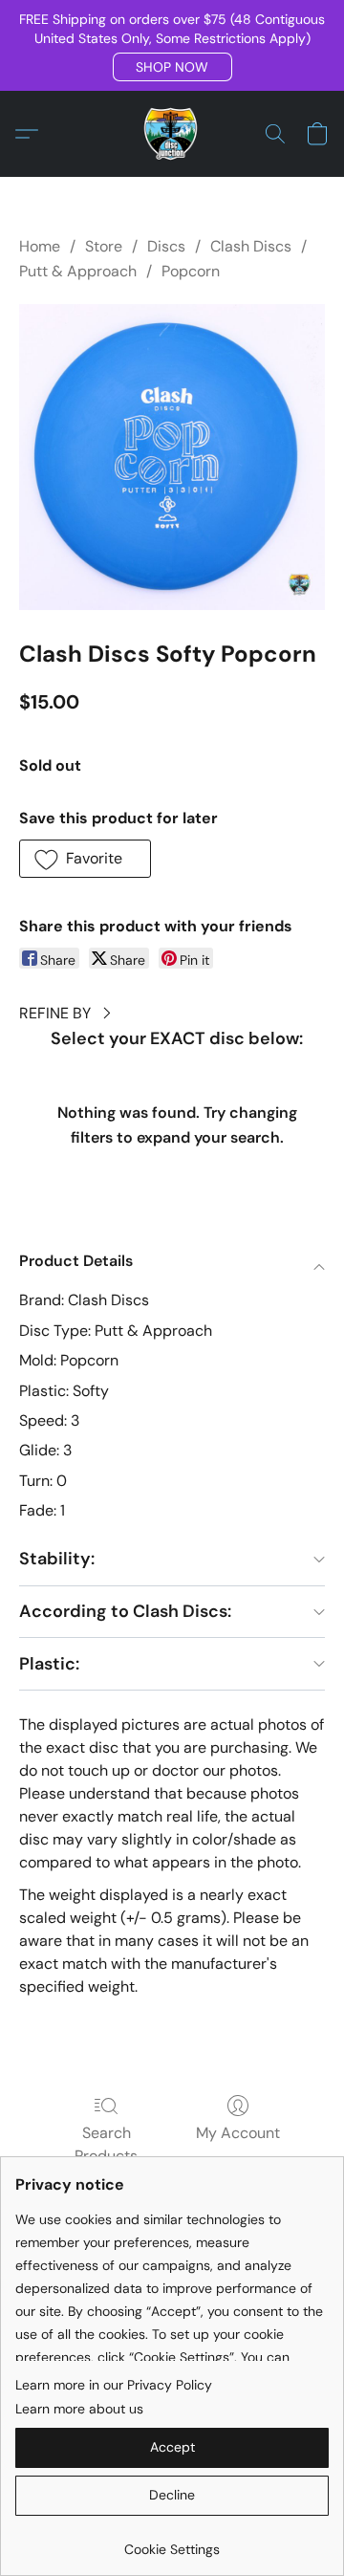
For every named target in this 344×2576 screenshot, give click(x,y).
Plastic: (49, 1664)
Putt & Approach (78, 271)
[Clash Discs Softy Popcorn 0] (172, 457)
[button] (172, 67)
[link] (172, 2542)
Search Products (106, 2144)
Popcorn (191, 271)
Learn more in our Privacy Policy (114, 2385)
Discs (166, 246)
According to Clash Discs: (125, 1611)
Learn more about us (79, 2409)
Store (104, 246)
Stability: (57, 1559)
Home (40, 246)
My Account (238, 2133)
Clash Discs (251, 246)
